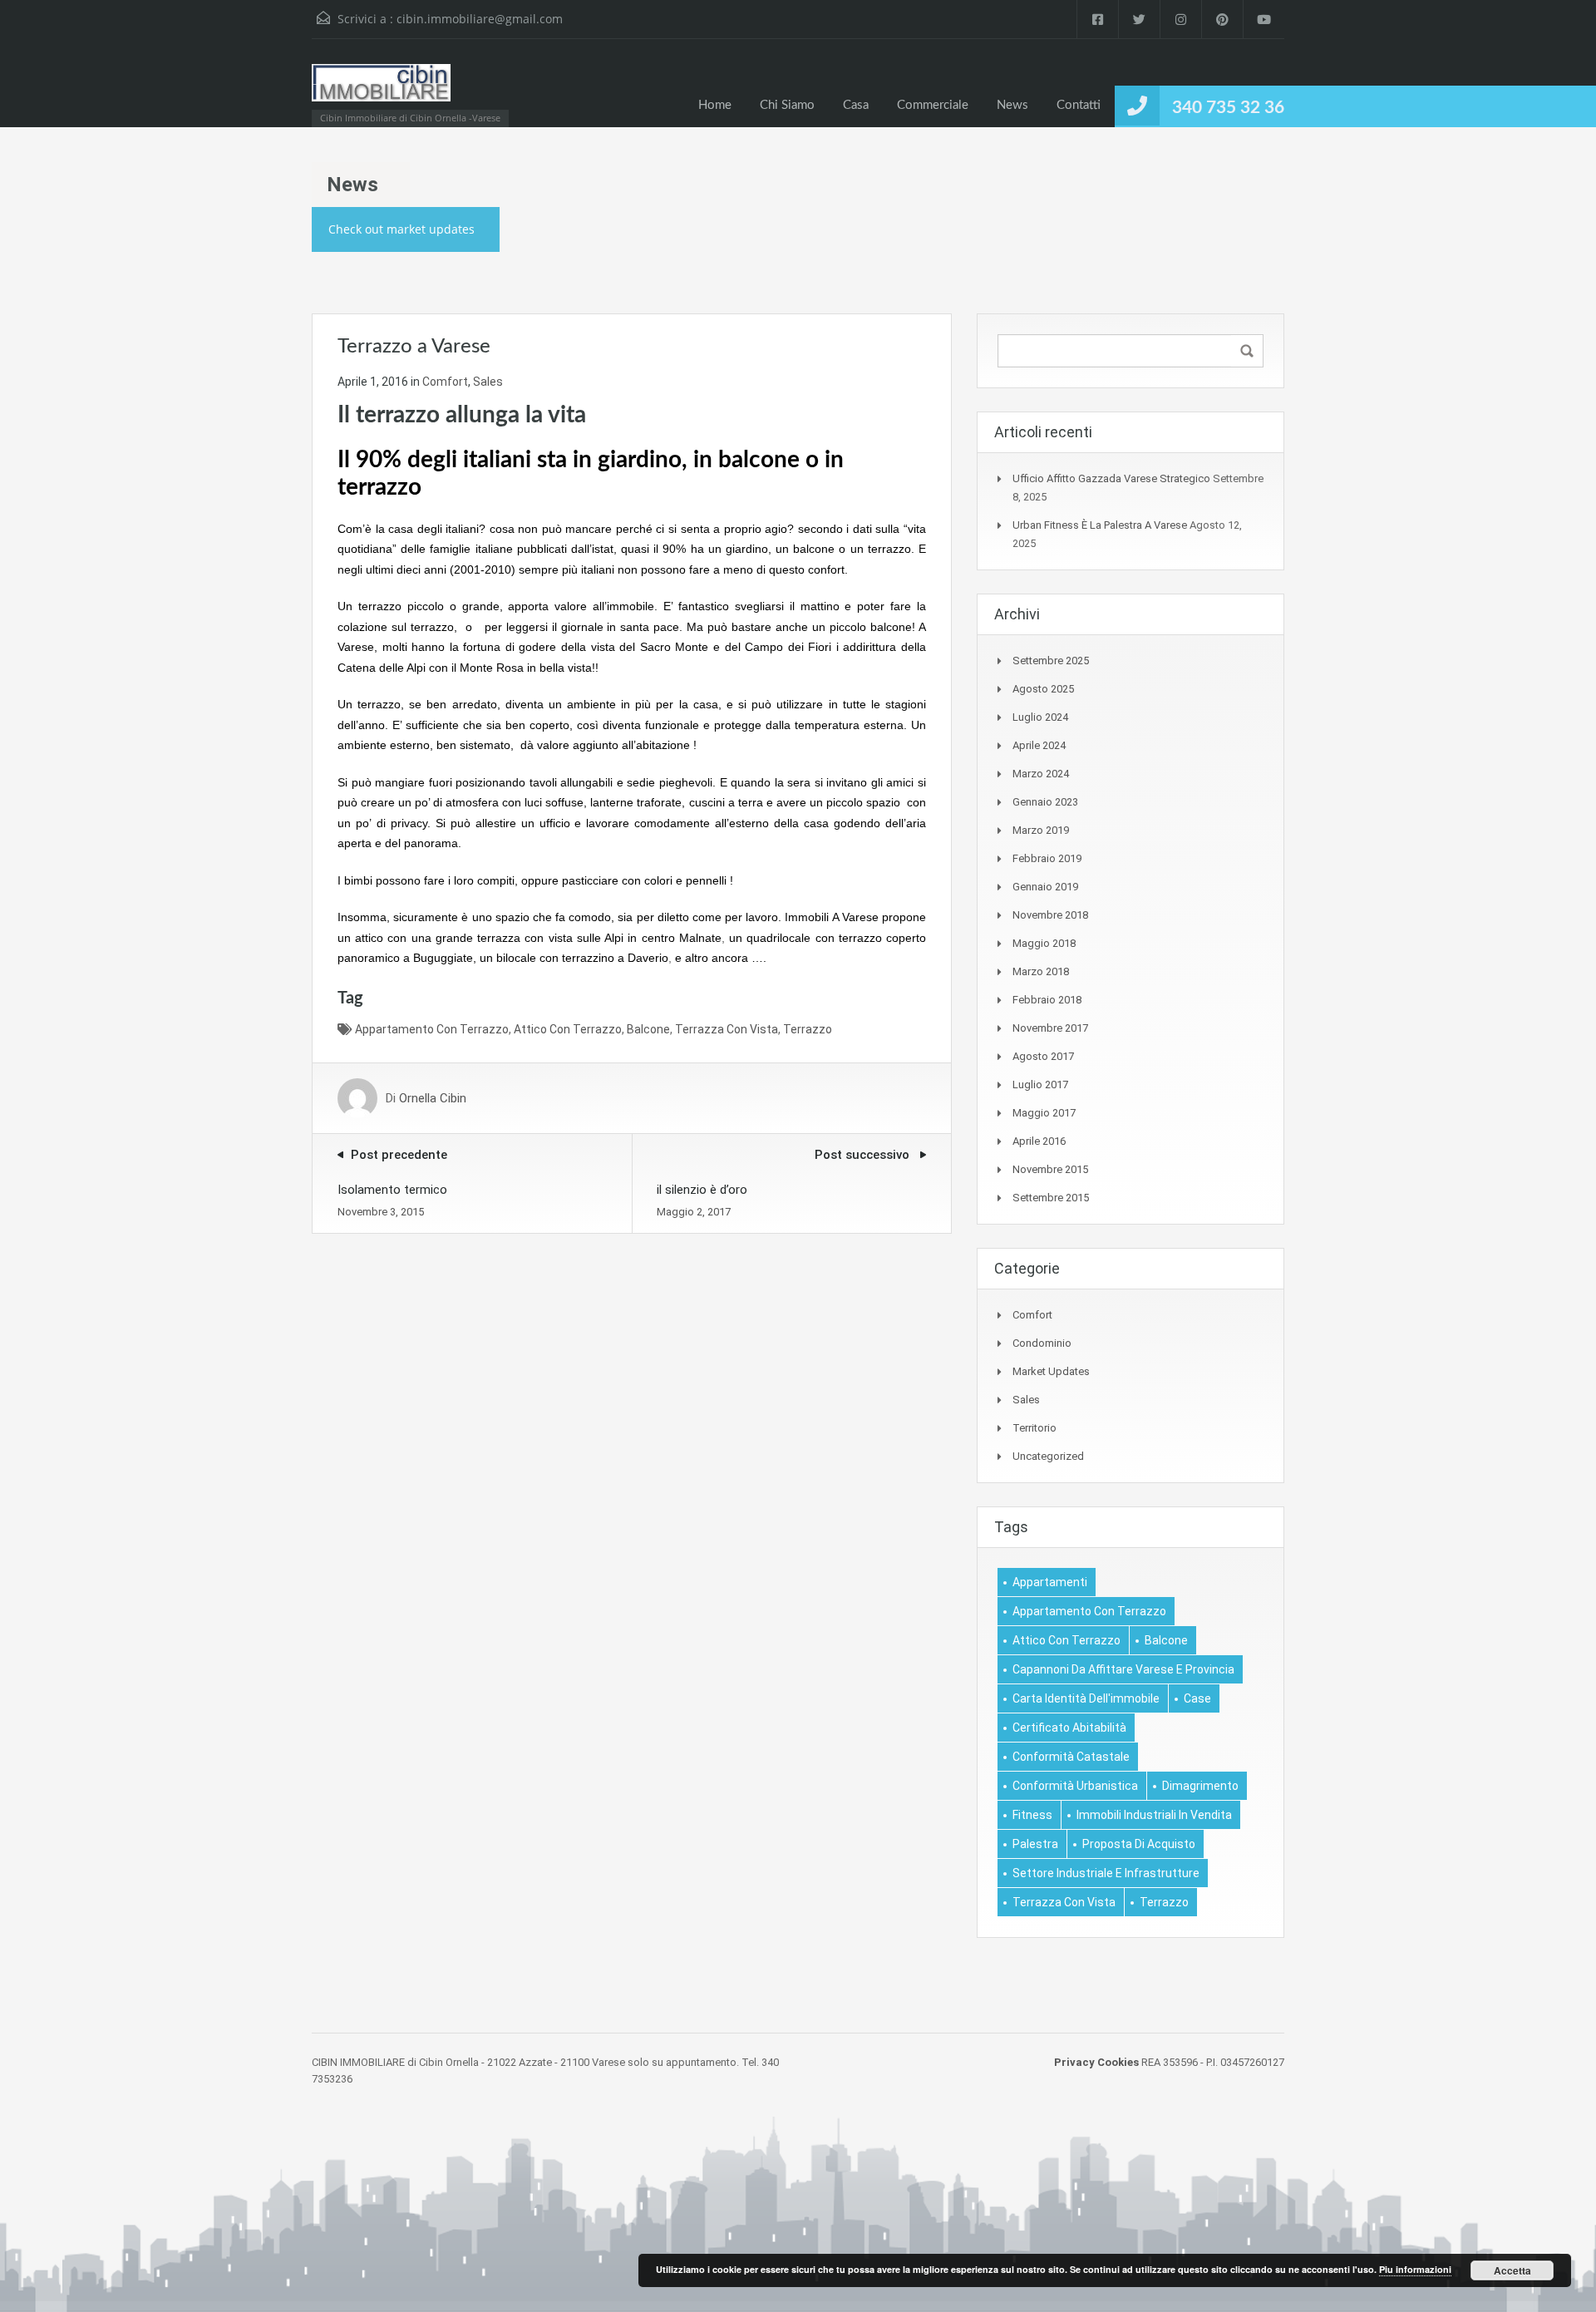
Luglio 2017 (1040, 1085)
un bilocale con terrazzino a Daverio (574, 958)
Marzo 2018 (1041, 971)
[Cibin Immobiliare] (381, 91)
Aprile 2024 (1039, 745)
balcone (648, 1029)
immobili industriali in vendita (1154, 1815)
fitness (1032, 1815)
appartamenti (1050, 1582)
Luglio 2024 (1040, 717)
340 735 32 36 (1228, 108)
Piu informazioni (1415, 2269)
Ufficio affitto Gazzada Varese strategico (1111, 478)
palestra (1035, 1844)
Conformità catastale (1071, 1757)
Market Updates (1051, 1371)
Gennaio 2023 (1045, 802)
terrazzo (808, 1029)
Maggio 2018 (1044, 943)
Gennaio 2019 (1045, 887)
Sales (488, 382)
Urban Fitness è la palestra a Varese (1100, 525)
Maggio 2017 (1044, 1113)
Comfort (445, 382)
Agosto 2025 (1043, 689)
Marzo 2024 (1041, 774)
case (1197, 1698)
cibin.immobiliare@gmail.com (480, 19)
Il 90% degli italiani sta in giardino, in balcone (569, 460)
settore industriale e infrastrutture (1106, 1873)
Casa (856, 105)
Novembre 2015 (1050, 1169)
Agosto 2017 (1043, 1056)
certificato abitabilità (1069, 1728)
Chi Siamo (787, 105)
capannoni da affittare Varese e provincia (1123, 1669)
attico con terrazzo (568, 1029)
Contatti (1079, 105)
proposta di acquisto (1139, 1844)
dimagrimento (1200, 1786)
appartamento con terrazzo (432, 1029)
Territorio (1034, 1428)
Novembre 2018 (1050, 915)
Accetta (1512, 2270)
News (1012, 105)
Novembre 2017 (1050, 1028)
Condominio (1042, 1343)
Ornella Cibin (433, 1098)
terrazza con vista (727, 1029)
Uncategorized (1048, 1456)
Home (715, 105)
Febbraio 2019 (1047, 858)
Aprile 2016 (1039, 1141)
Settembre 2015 (1051, 1198)
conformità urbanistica (1075, 1786)
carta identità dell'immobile (1086, 1698)
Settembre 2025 (1051, 661)
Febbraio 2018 (1047, 1000)
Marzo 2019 (1041, 830)
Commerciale (933, 105)
